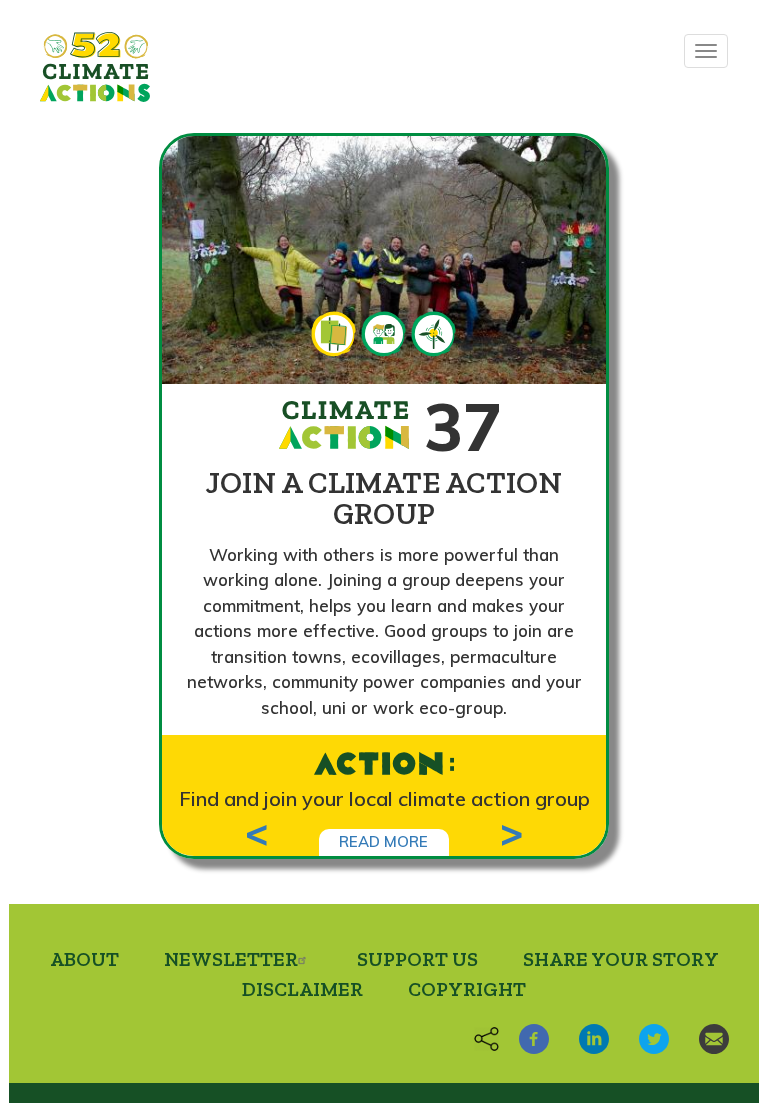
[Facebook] (526, 1036)
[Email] (706, 1036)
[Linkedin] (586, 1036)
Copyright (467, 989)
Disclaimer (302, 989)
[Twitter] (646, 1036)
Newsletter (231, 959)
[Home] (95, 67)
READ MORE (383, 841)
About (84, 959)
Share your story (621, 959)
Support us (417, 959)
